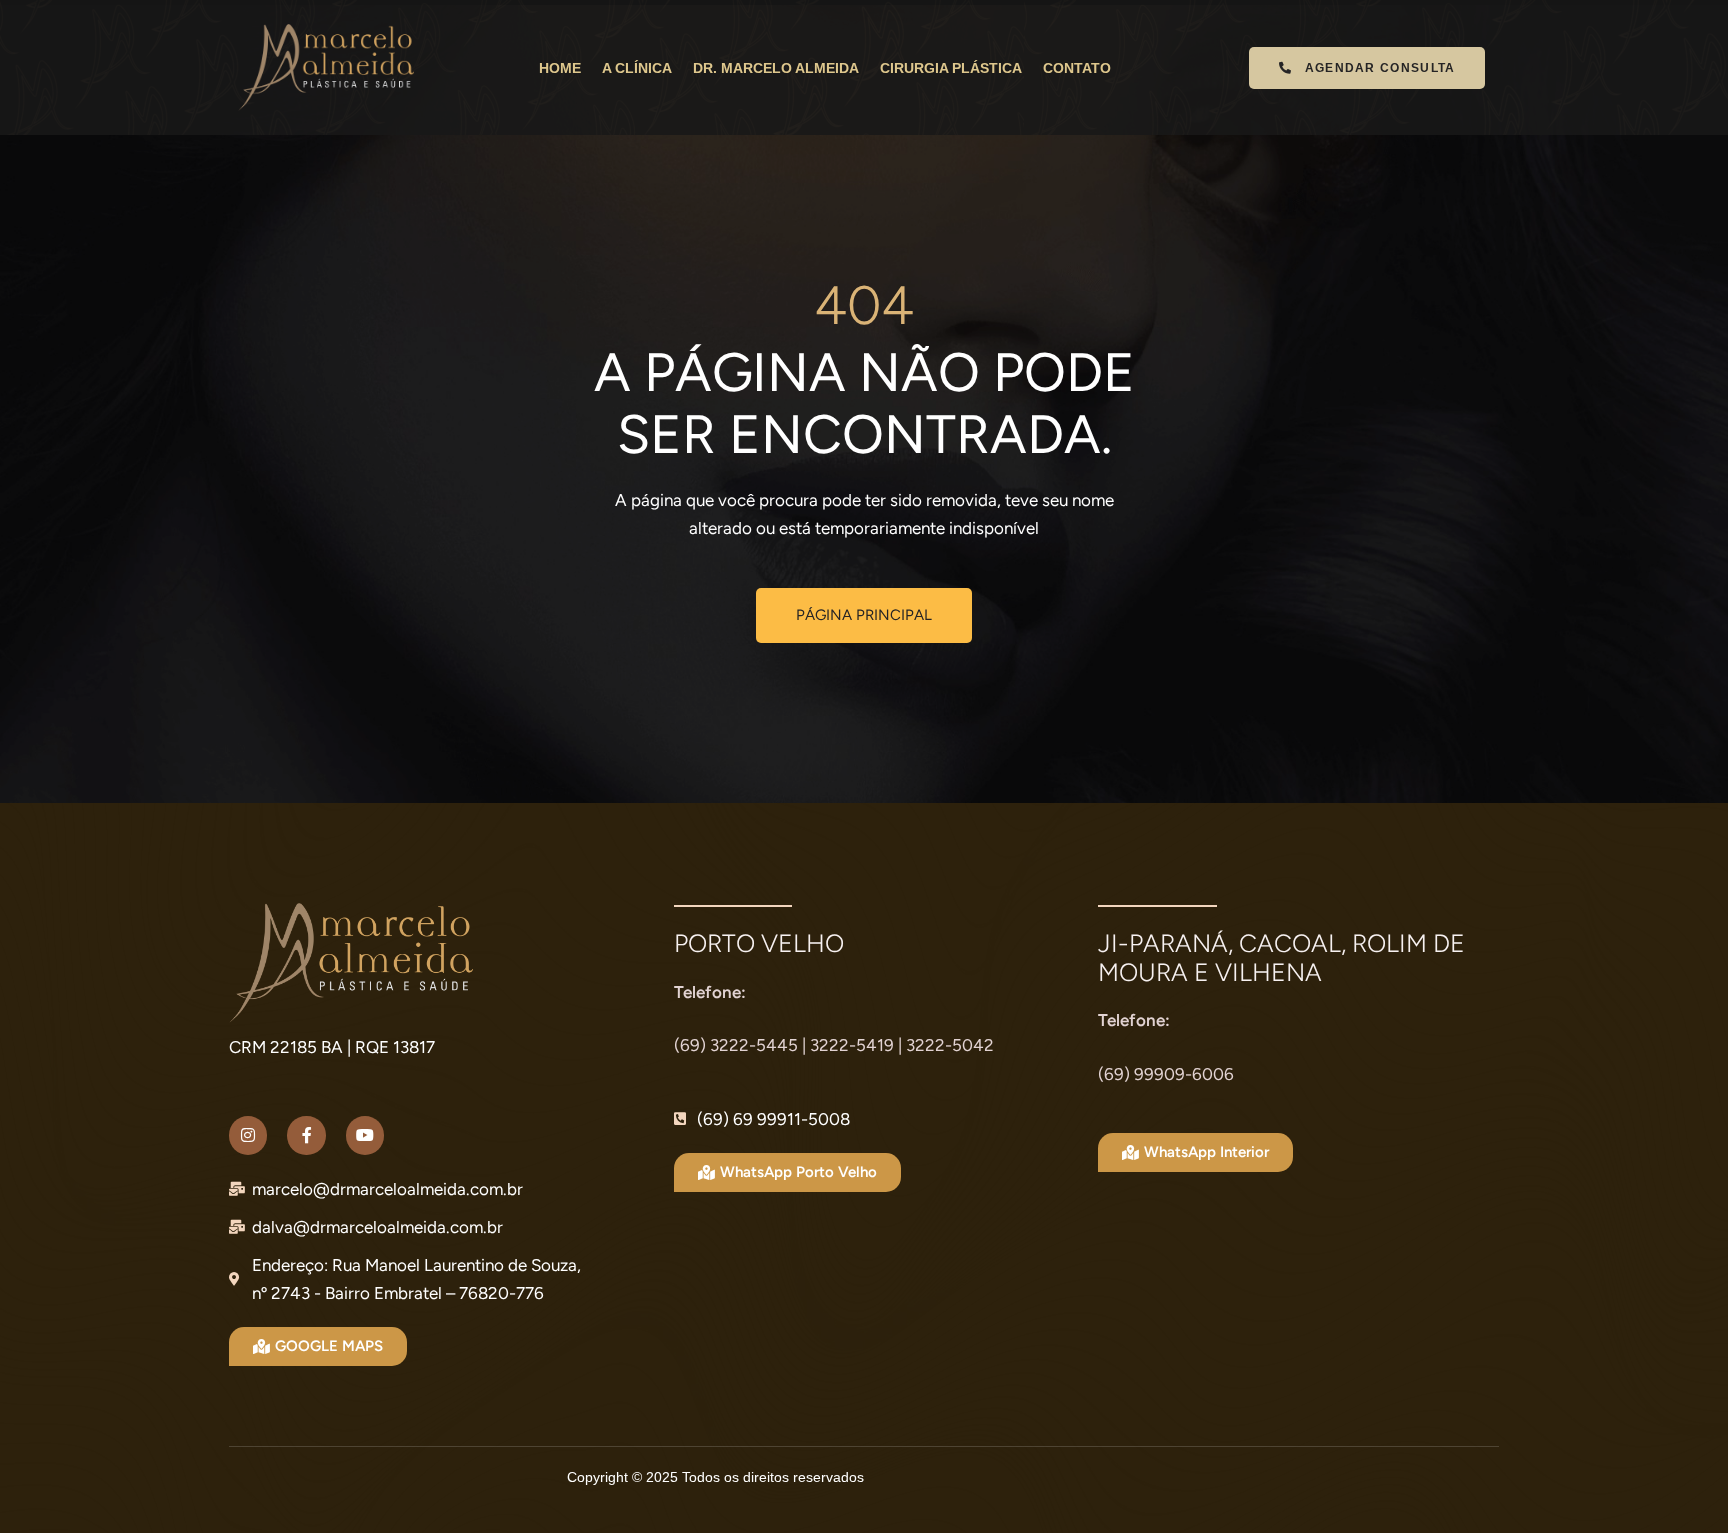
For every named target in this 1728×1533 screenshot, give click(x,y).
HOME (560, 68)
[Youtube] (365, 1135)
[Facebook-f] (306, 1135)
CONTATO (1077, 68)
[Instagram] (248, 1135)
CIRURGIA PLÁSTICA (951, 68)
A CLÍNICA (637, 68)
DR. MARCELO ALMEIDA (776, 68)
